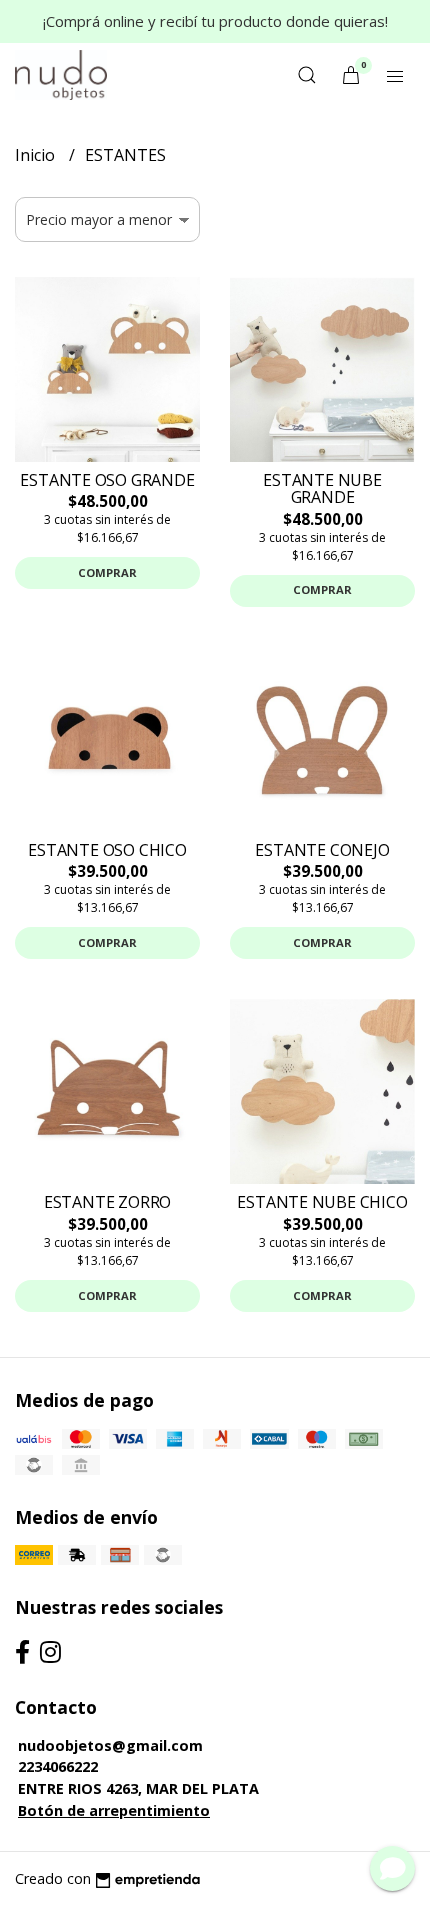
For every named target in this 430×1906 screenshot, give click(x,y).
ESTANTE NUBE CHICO (322, 1202)
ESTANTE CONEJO (322, 850)
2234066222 (58, 1766)
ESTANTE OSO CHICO (107, 850)
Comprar (107, 572)
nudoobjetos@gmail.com (110, 1745)
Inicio (37, 155)
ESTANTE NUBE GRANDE (322, 489)
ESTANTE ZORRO (107, 1202)
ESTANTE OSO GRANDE (107, 480)
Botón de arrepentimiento (114, 1810)
